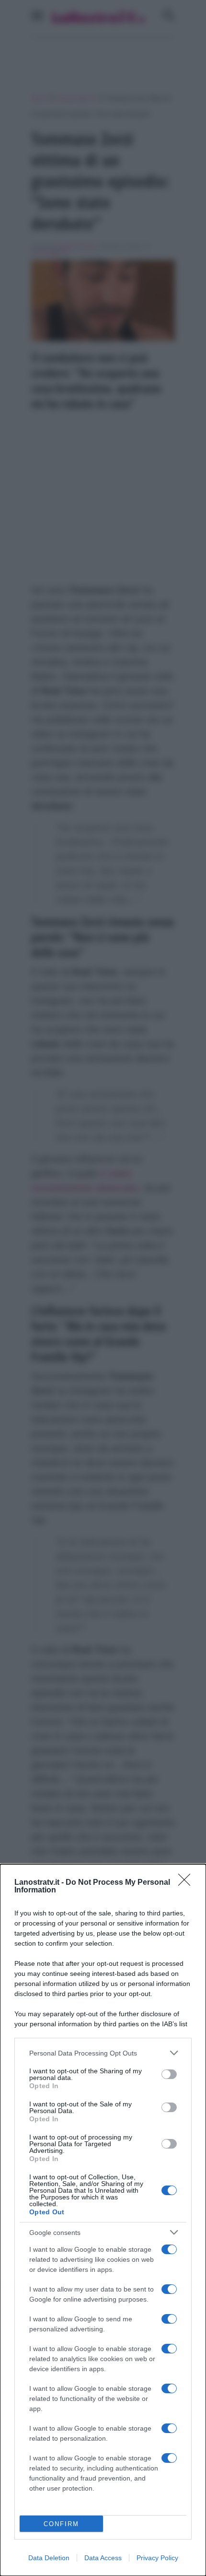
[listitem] (103, 2053)
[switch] (169, 2074)
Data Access (103, 2558)
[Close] (187, 1883)
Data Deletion (49, 2558)
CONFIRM (61, 2524)
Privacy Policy (157, 2558)
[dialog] (103, 2220)
